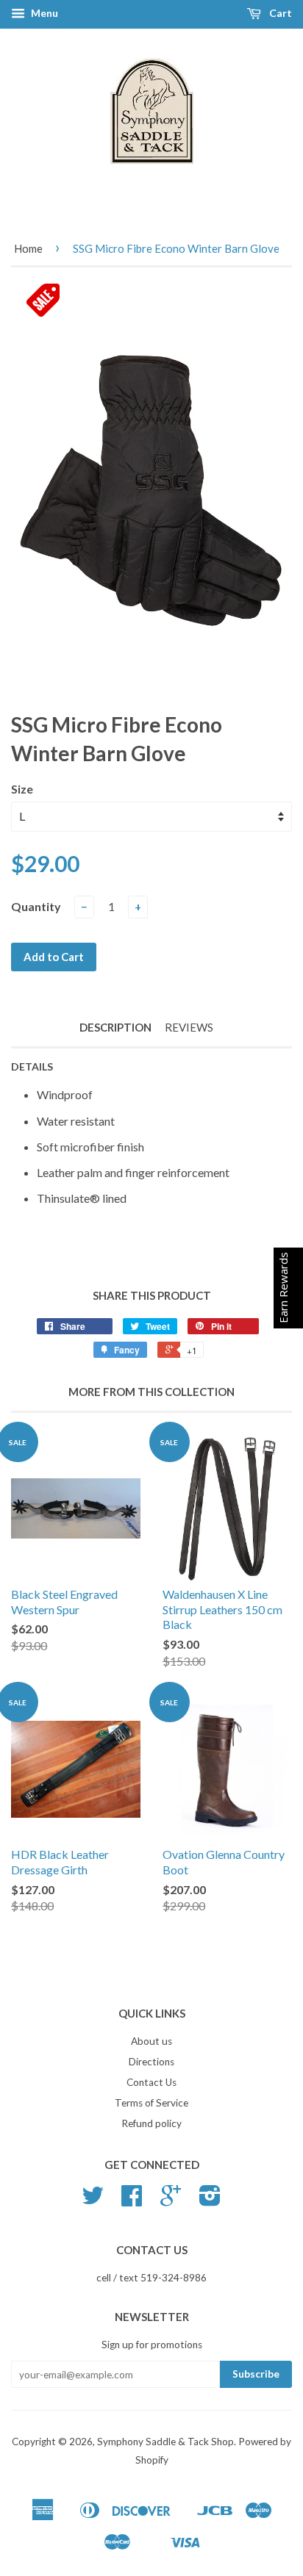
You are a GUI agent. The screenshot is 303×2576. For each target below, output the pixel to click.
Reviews (189, 1027)
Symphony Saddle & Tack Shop (165, 2442)
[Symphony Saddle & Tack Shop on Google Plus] (171, 2201)
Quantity (36, 906)
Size (22, 789)
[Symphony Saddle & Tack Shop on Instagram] (210, 2201)
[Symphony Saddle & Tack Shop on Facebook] (132, 2201)
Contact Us (151, 2082)
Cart (279, 13)
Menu (43, 13)
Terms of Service (151, 2103)
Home (28, 248)
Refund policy (151, 2123)
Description (115, 1027)
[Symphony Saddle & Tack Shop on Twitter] (93, 2201)
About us (151, 2041)
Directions (151, 2062)
